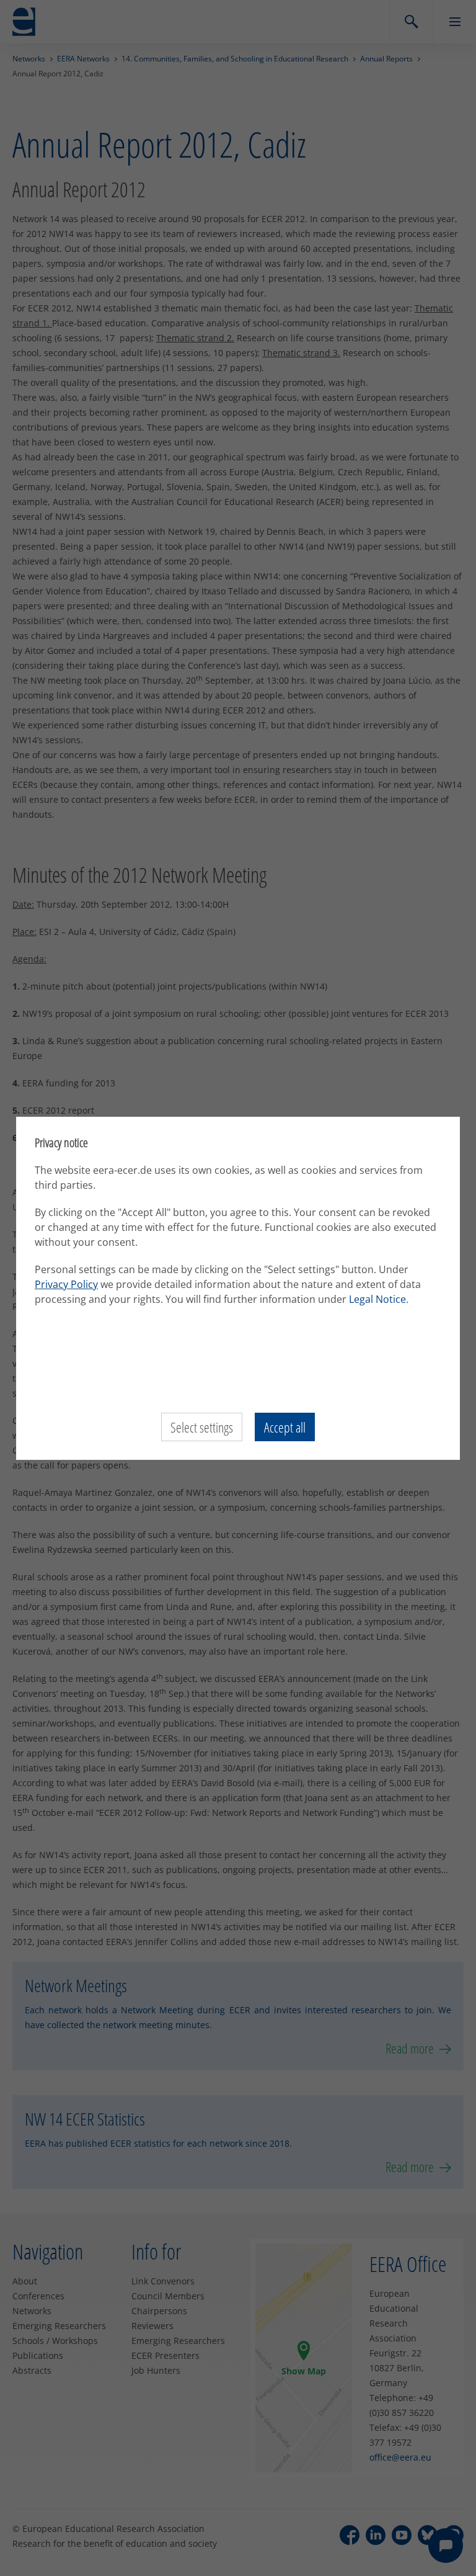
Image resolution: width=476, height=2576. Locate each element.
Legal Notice (377, 1299)
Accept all (285, 1427)
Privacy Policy (66, 1284)
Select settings (202, 1427)
